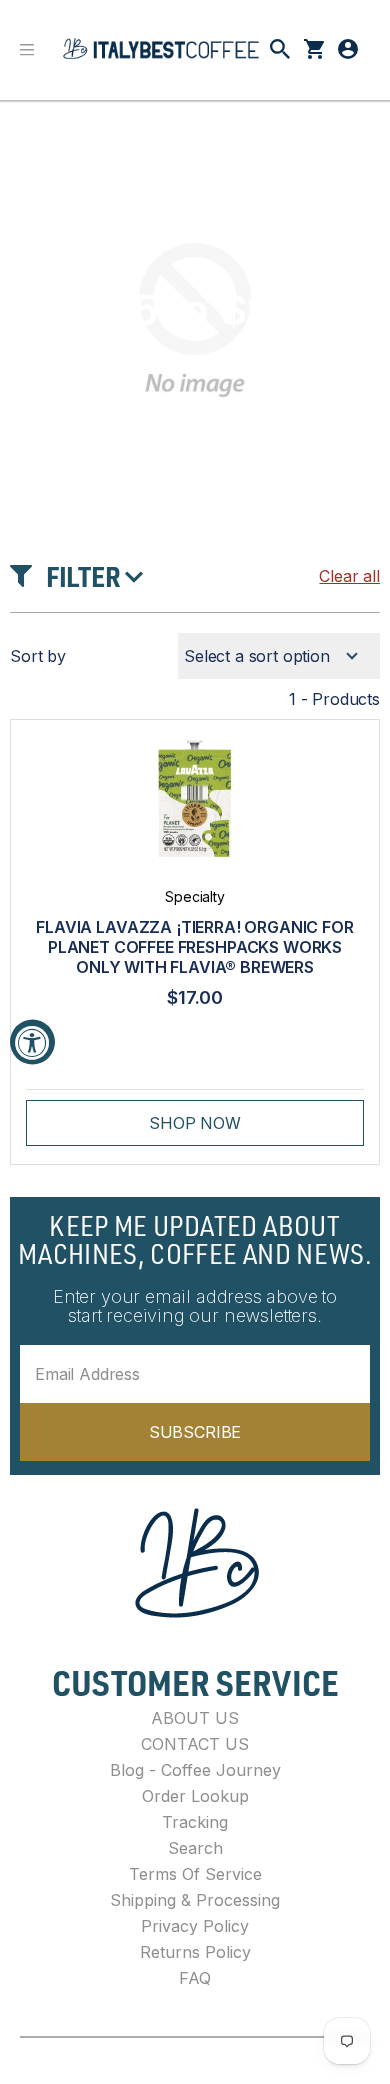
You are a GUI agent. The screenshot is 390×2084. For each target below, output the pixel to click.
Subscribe (195, 1432)
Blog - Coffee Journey (195, 1770)
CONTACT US (195, 1744)
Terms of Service (195, 1874)
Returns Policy (195, 1952)
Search (195, 1848)
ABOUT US (195, 1718)
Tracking (195, 1822)
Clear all (349, 576)
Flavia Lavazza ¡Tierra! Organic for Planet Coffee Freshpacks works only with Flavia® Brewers (194, 947)
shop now (195, 1123)
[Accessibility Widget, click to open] (32, 1042)
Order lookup (195, 1796)
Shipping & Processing (195, 1900)
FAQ (195, 1978)
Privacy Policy (195, 1926)
